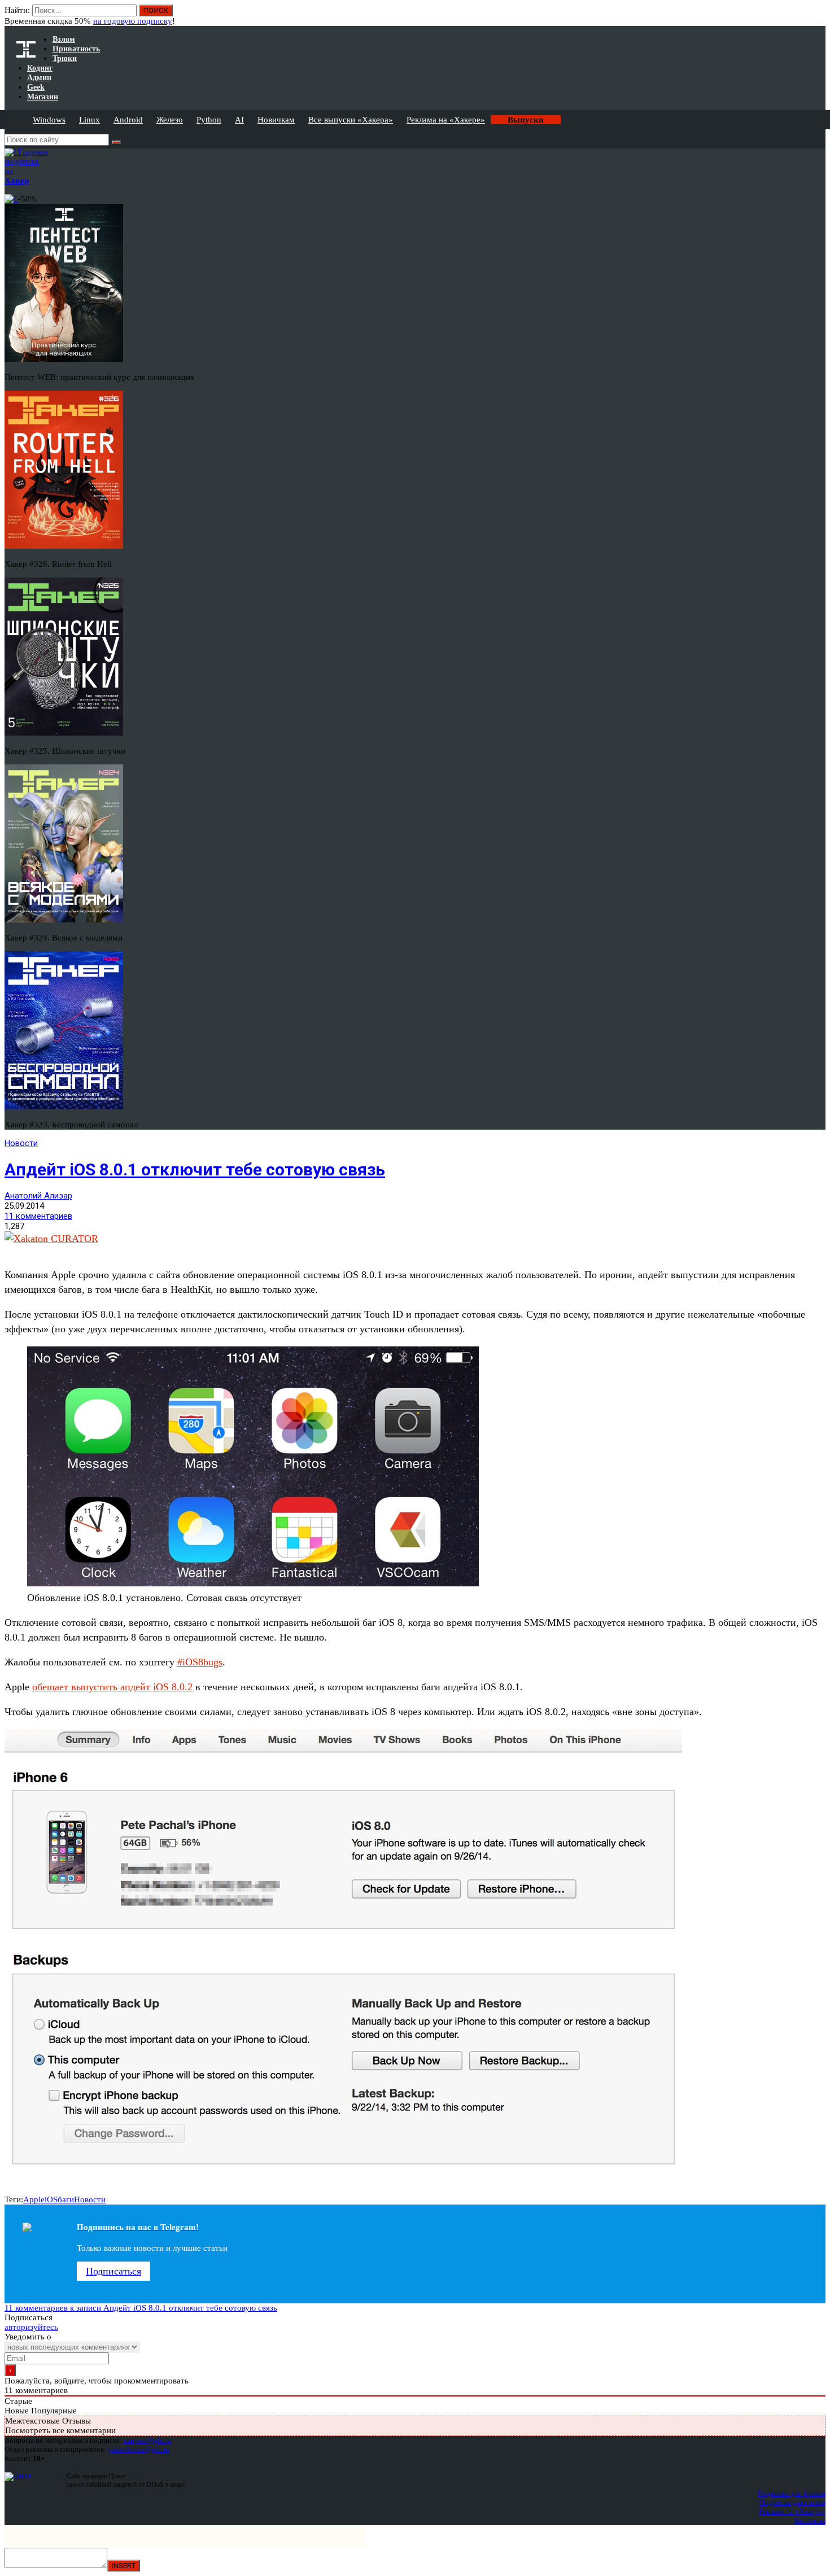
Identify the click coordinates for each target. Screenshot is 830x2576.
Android (128, 120)
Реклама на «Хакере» (446, 120)
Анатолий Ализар (38, 1196)
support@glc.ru (147, 2440)
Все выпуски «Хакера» (351, 120)
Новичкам (276, 120)
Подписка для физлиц (792, 2493)
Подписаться (113, 2271)
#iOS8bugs (200, 1662)
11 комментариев (38, 1216)
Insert (124, 2566)
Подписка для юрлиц (792, 2502)
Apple (34, 2199)
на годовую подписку (133, 21)
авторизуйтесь (31, 2327)
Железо (170, 120)
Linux (89, 120)
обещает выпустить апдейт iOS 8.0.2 (112, 1687)
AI (239, 120)
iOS (51, 2199)
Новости (21, 1143)
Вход (818, 16)
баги (66, 2199)
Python (209, 120)
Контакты (810, 2520)
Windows (49, 120)
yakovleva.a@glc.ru (139, 2449)
